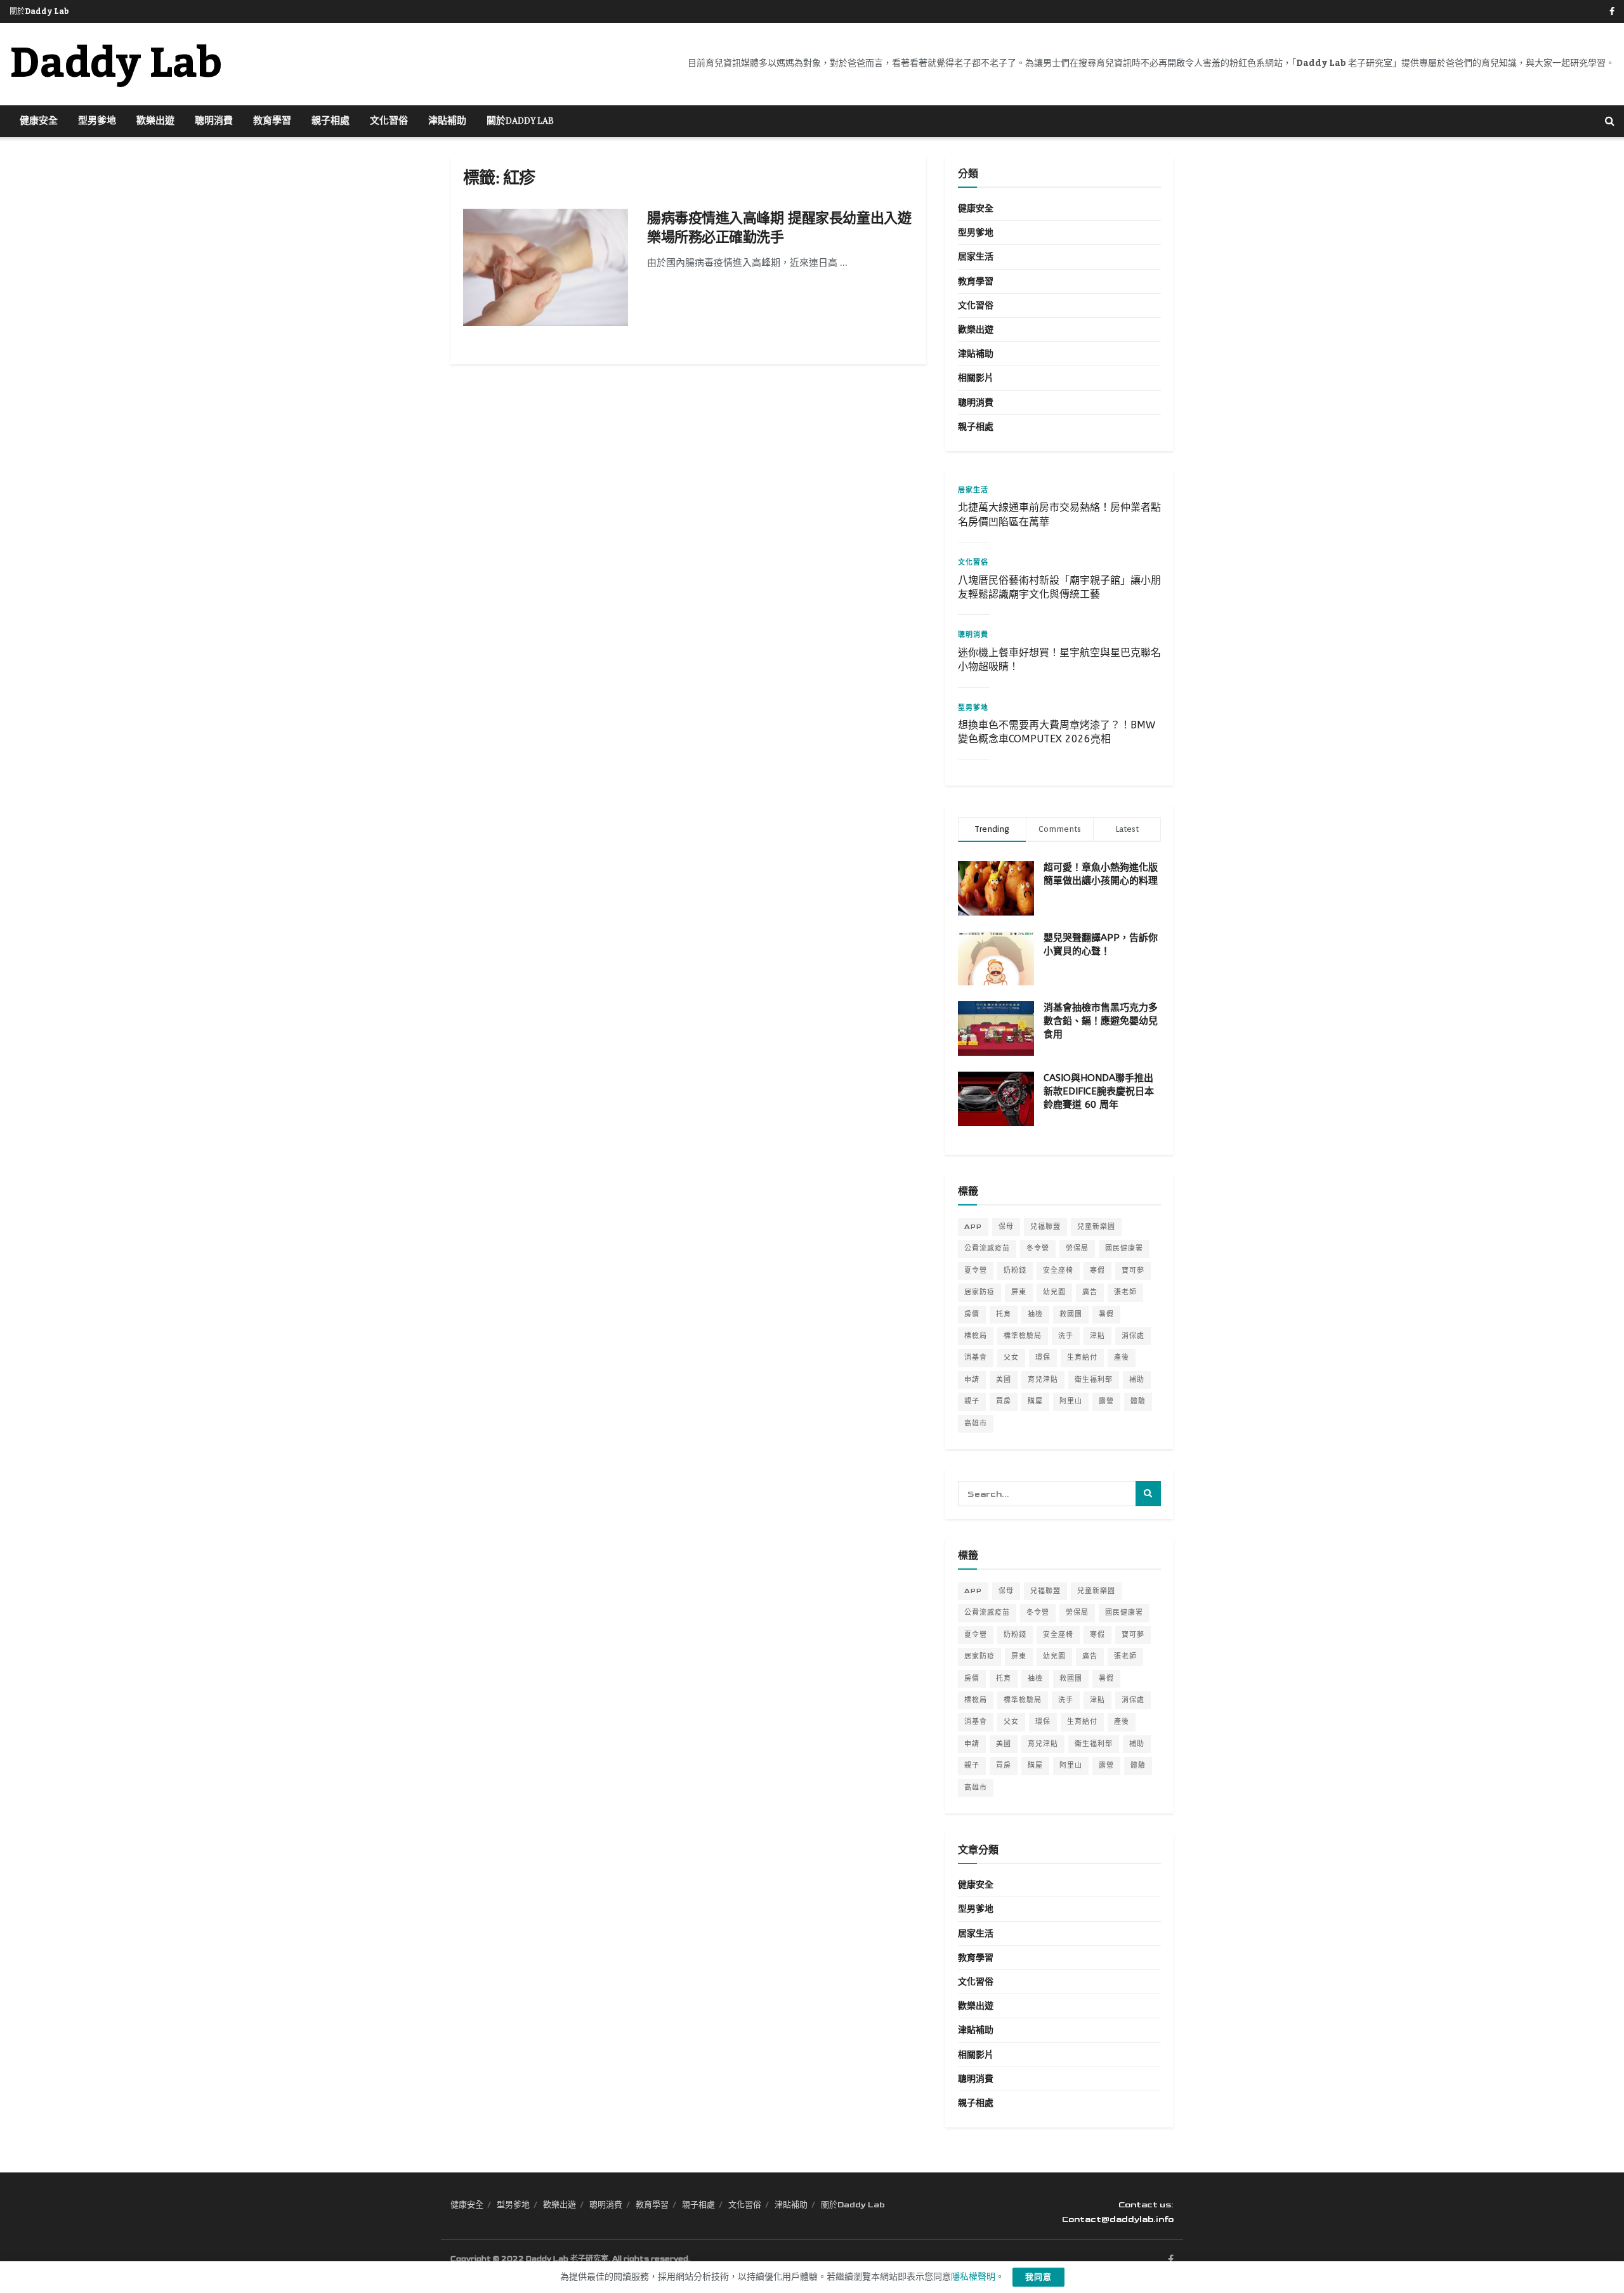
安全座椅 (1058, 1271)
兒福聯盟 (1045, 1227)
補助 (1137, 1380)
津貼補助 (447, 121)
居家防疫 (979, 1292)
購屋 (1035, 1401)
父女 (1011, 1357)
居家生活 (976, 257)
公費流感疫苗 (987, 1248)
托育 (1004, 1314)
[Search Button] (1610, 121)
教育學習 (272, 121)
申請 (972, 1380)
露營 (1106, 1401)
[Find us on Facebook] (1612, 12)
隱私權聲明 (973, 2277)
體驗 (1138, 1401)
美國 (1004, 1380)
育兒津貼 (1043, 1380)
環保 (1043, 1357)
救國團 (1071, 1314)
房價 (972, 1314)
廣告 (1090, 1292)
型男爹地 (97, 121)
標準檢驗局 (1023, 1336)
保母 (1006, 1227)
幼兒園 (1054, 1292)
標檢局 (976, 1336)
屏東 (1019, 1292)
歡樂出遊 (155, 121)
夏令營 (976, 1271)
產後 (1122, 1357)
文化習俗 (389, 121)
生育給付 (1082, 1357)
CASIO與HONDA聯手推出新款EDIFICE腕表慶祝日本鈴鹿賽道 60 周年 (1099, 1091)
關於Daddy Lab (39, 11)
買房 (1004, 1401)
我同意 (1038, 2277)
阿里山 (1071, 1401)
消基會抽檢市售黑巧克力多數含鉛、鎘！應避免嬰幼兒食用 (1101, 1021)
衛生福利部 (1094, 1380)
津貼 (1097, 1336)
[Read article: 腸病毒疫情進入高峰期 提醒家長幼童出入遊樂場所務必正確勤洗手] (546, 268)
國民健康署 (1124, 1248)
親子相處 (331, 121)
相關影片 (976, 378)
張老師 (1125, 1292)
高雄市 (976, 1423)
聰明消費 (214, 121)
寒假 (1097, 1271)
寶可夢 (1133, 1271)
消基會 (976, 1357)
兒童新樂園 (1096, 1227)
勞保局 (1077, 1248)
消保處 (1133, 1336)
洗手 (1066, 1336)
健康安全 (39, 121)
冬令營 (1038, 1248)
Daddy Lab (116, 64)
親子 (972, 1401)
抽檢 (1035, 1314)
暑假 (1106, 1314)
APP (973, 1227)
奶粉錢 (1015, 1271)
